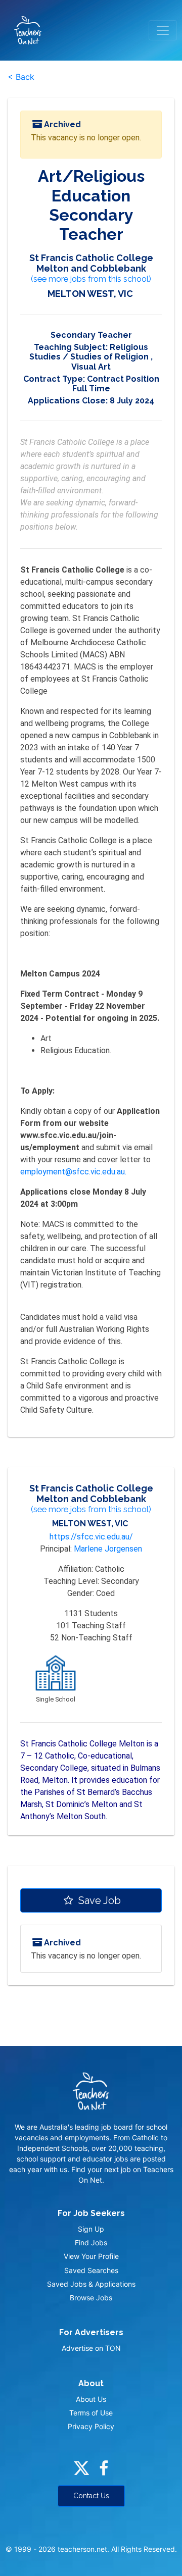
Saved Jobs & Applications (91, 2284)
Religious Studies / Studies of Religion (89, 352)
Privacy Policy (91, 2426)
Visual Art (91, 367)
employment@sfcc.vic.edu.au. (73, 1172)
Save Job (98, 1900)
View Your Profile (91, 2256)
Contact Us (91, 2496)
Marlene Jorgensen (108, 1549)
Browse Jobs (91, 2298)
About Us (91, 2399)
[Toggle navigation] (163, 30)
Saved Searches (91, 2270)
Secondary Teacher (91, 335)
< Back (21, 77)
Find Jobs (91, 2243)
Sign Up (91, 2229)
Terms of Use (91, 2413)
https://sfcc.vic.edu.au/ (91, 1537)
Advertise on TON (91, 2348)
